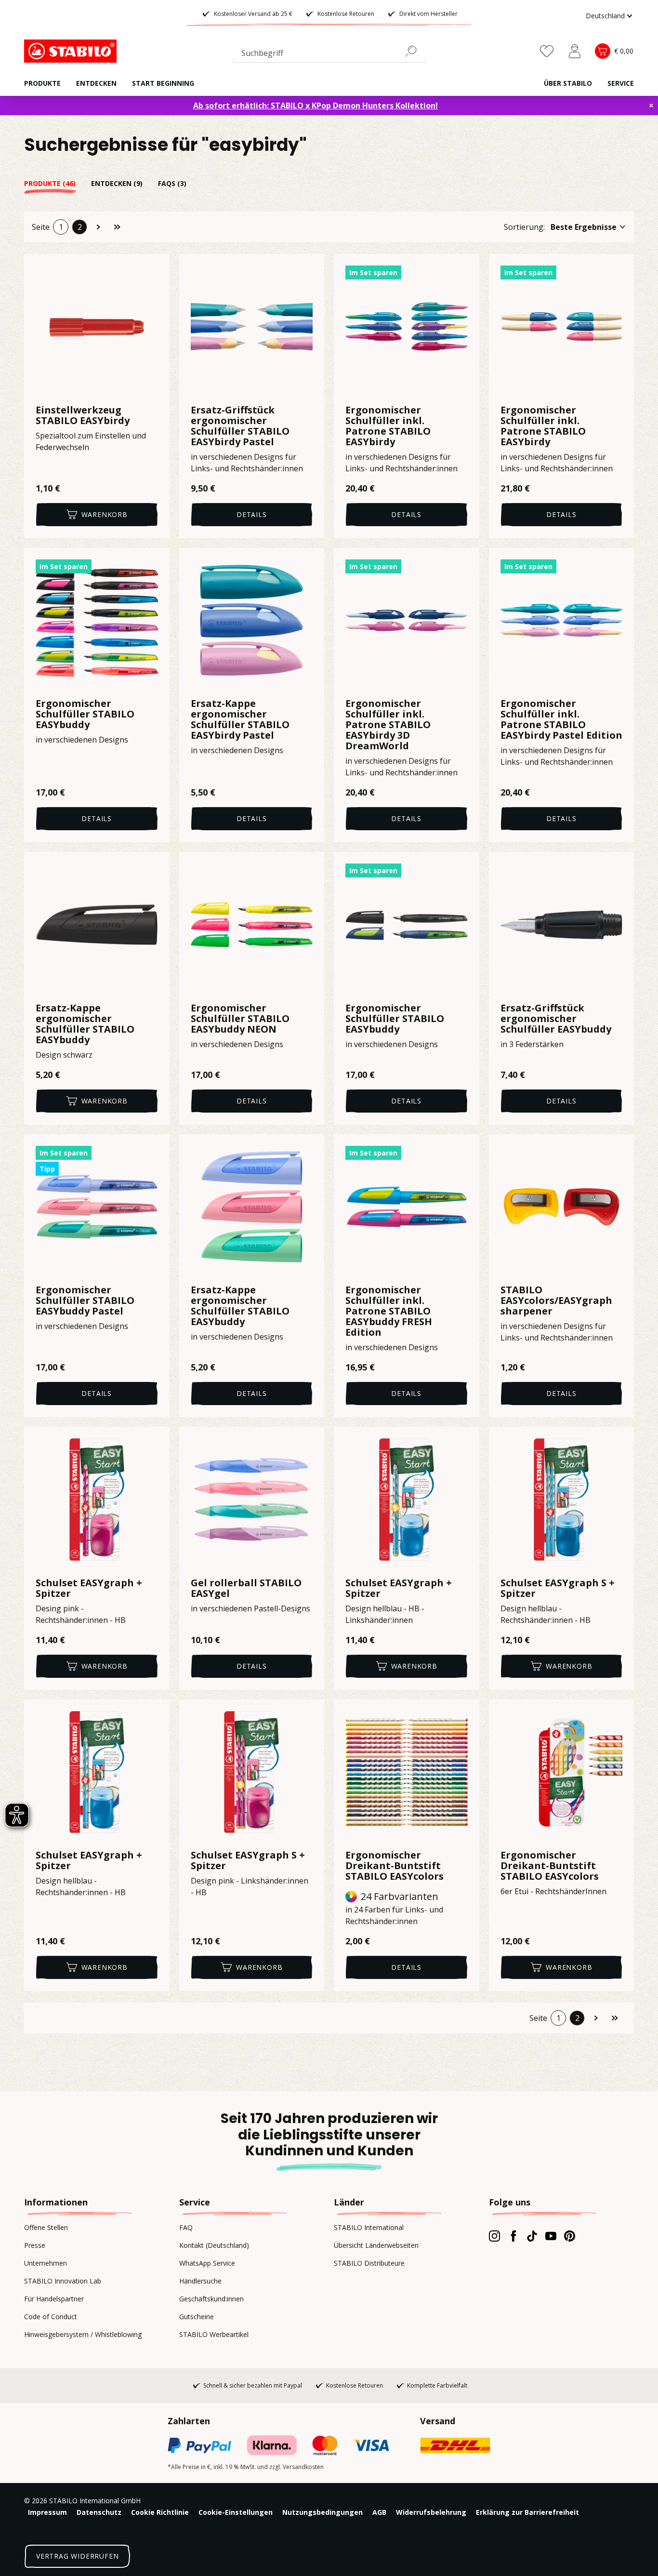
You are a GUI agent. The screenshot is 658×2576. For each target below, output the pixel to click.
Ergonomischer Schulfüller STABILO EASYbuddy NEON (240, 1019)
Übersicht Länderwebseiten (376, 2245)
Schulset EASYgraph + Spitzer (89, 1588)
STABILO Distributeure (369, 2263)
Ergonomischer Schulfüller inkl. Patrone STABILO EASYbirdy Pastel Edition (561, 719)
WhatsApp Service (207, 2263)
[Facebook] (513, 2236)
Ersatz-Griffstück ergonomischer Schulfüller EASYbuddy (556, 1019)
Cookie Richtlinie (160, 2512)
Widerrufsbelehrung (431, 2512)
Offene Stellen (46, 2227)
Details (252, 514)
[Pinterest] (570, 2236)
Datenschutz (99, 2512)
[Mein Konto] (575, 51)
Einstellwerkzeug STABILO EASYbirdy (83, 415)
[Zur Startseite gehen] (72, 51)
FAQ (186, 2227)
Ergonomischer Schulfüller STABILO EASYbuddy (85, 714)
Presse (35, 2245)
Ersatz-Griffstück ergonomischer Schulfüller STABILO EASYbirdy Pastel (240, 426)
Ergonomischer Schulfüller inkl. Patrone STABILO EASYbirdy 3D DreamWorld (388, 725)
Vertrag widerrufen (77, 2556)
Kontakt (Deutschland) (214, 2245)
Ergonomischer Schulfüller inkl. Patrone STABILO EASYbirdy (388, 426)
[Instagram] (494, 2236)
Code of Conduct (51, 2317)
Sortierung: (524, 227)
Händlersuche (200, 2281)
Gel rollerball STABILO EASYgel (246, 1588)
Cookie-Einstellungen (236, 2512)
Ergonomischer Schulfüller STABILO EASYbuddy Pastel (85, 1301)
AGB (379, 2512)
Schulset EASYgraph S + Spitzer (558, 1588)
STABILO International (369, 2227)
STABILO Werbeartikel (214, 2334)
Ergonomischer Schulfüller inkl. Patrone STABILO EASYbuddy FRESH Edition (389, 1311)
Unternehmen (46, 2263)
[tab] (58, 183)
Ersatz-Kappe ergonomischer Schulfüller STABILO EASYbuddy (85, 1024)
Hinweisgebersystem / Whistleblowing (83, 2334)
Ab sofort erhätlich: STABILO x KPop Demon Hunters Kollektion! (316, 106)
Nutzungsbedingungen (322, 2512)
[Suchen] (415, 51)
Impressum (47, 2512)
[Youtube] (551, 2236)
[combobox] (329, 55)
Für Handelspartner (54, 2299)
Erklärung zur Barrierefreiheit (527, 2512)
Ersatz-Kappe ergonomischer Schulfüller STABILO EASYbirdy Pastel (240, 719)
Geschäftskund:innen (211, 2299)
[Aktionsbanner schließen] (651, 106)
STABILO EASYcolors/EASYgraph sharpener (556, 1301)
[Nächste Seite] (98, 227)
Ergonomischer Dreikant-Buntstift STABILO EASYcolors (395, 1866)
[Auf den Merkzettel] (156, 267)
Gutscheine (197, 2317)
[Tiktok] (532, 2236)
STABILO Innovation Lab (63, 2281)
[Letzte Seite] (117, 227)
